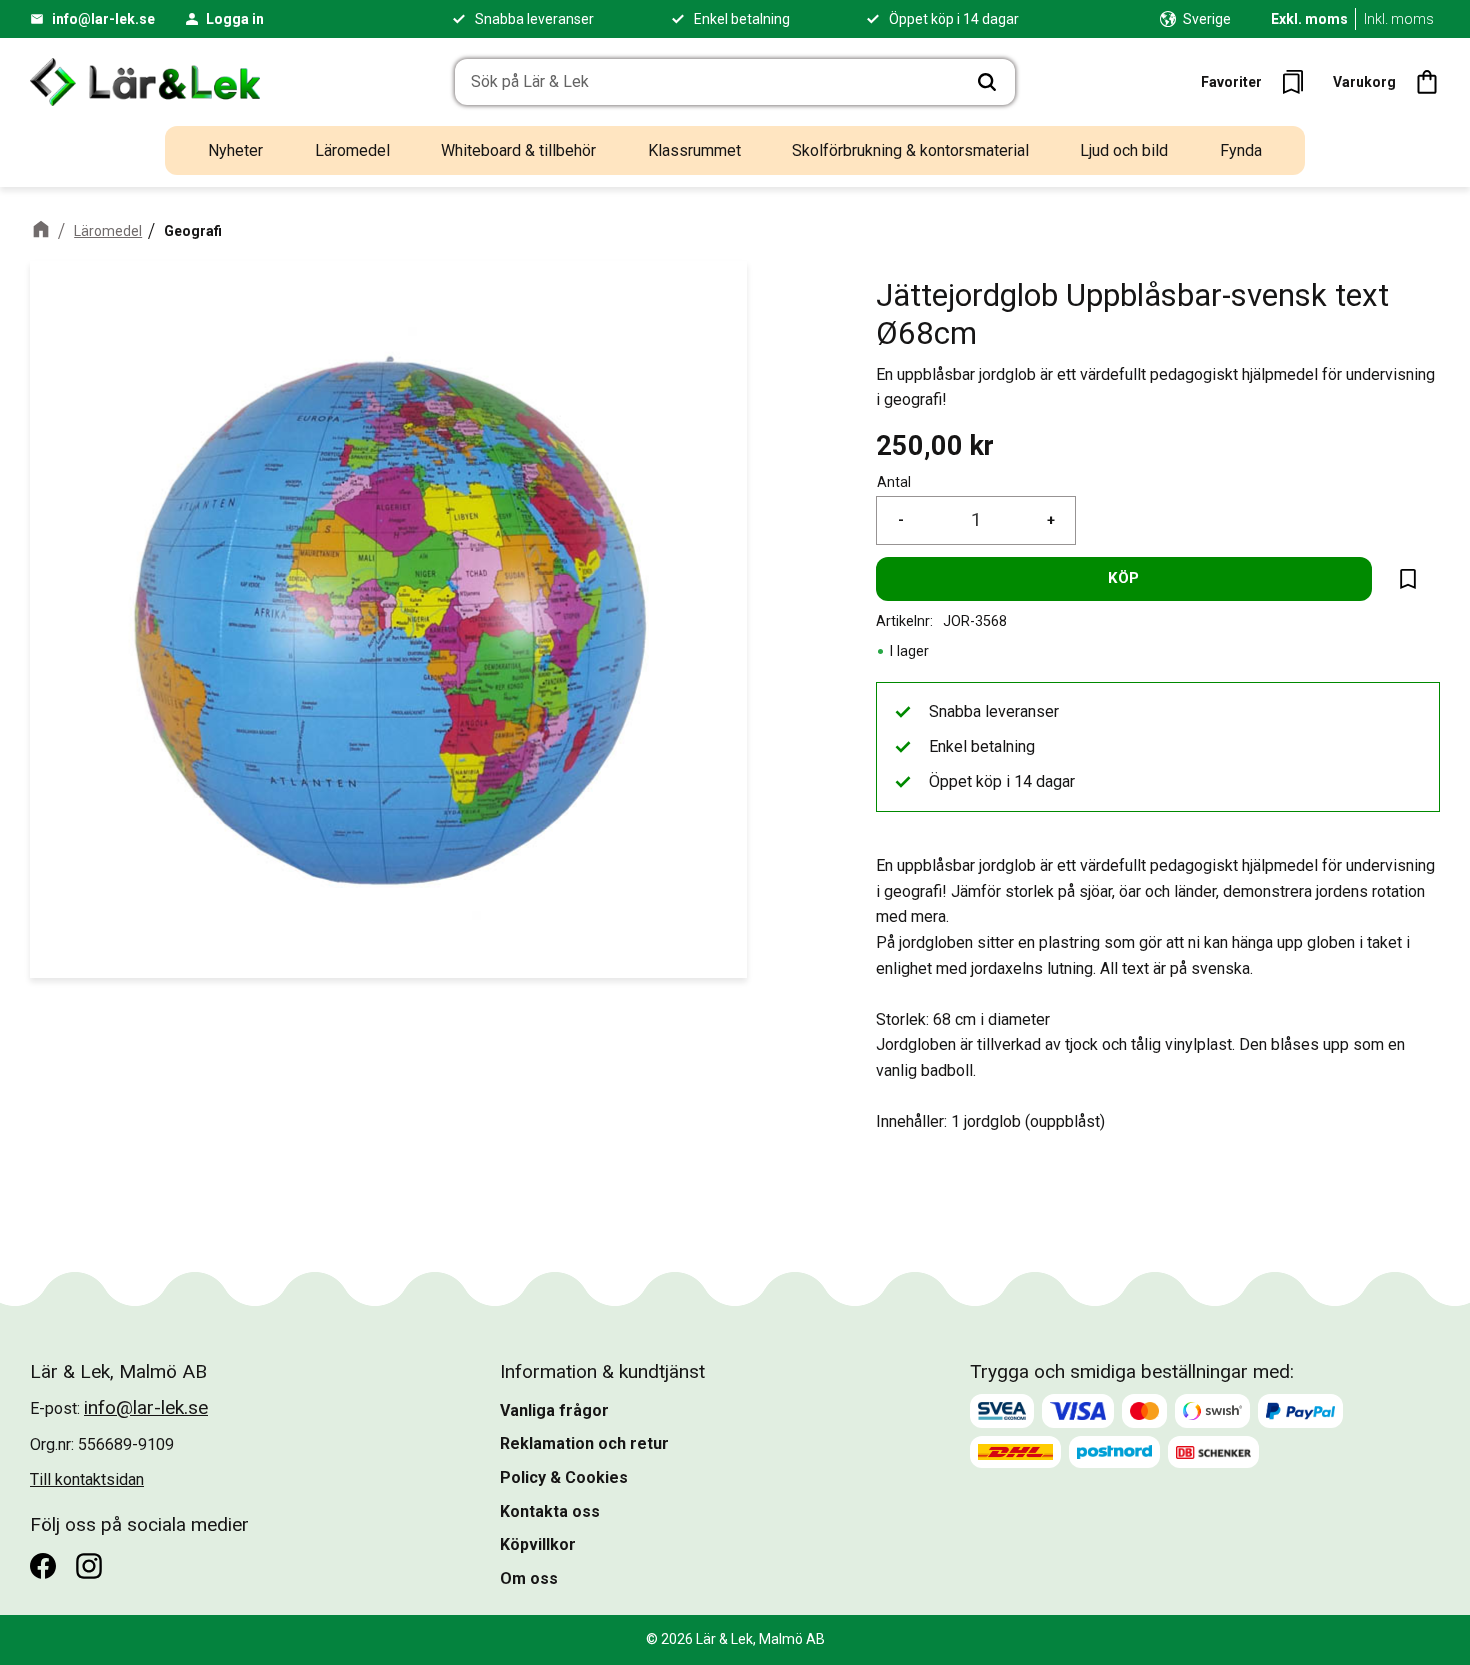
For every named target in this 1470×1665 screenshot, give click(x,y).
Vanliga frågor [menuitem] (554, 1410)
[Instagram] (89, 1566)
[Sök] (987, 82)
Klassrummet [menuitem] (694, 150)
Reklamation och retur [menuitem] (584, 1443)
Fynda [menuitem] (1241, 150)
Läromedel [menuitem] (352, 150)
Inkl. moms (1399, 19)
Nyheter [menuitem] (235, 150)
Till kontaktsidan (87, 1479)
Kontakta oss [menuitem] (550, 1511)
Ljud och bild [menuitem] (1124, 150)
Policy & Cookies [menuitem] (564, 1477)
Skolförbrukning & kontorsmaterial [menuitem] (910, 150)
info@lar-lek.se (103, 19)
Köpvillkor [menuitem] (538, 1544)
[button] (1258, 82)
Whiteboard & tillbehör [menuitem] (518, 150)
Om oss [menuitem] (529, 1578)
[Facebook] (43, 1566)
